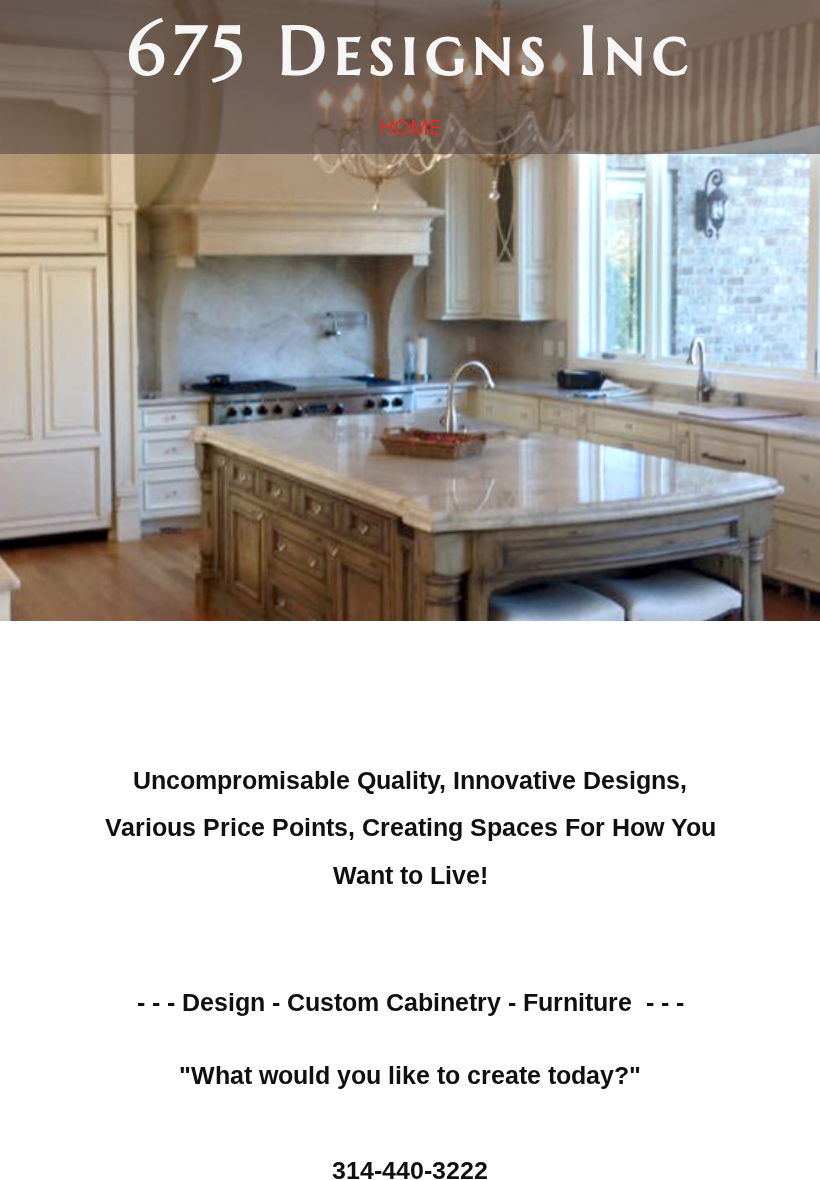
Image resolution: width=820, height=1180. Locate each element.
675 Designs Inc (410, 50)
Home (410, 127)
